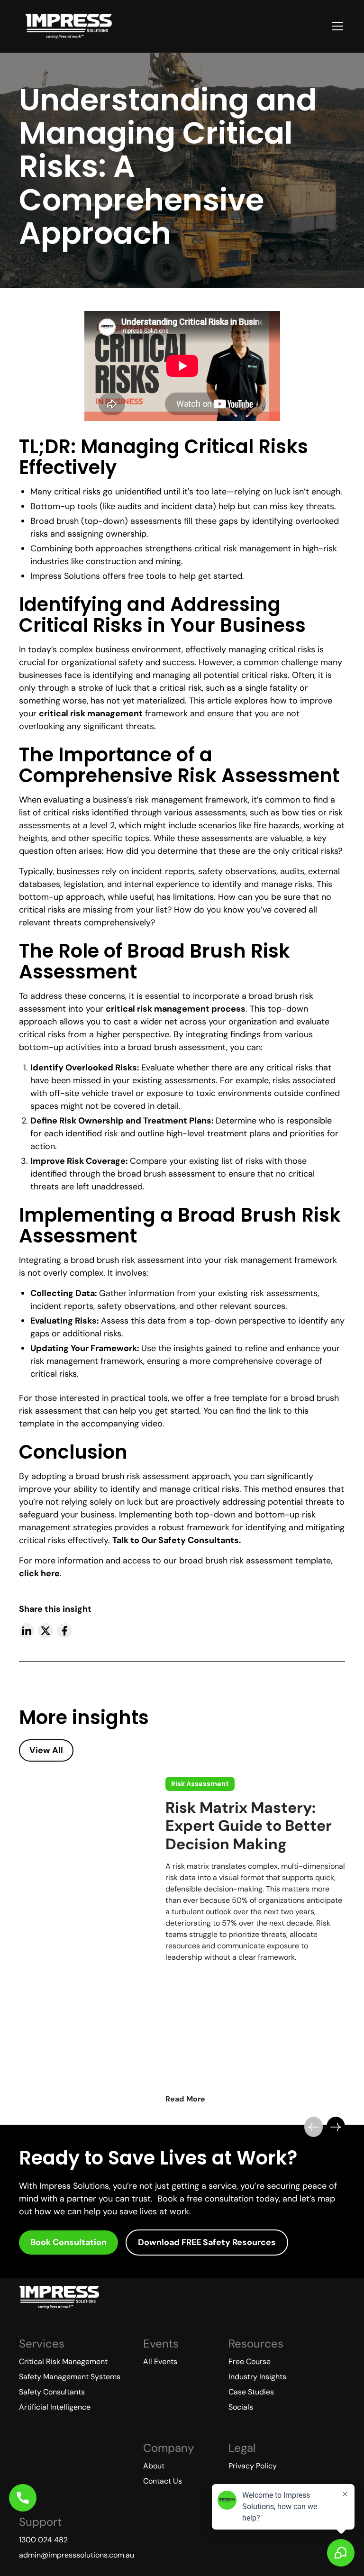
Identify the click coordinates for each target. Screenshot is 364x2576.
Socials (241, 2407)
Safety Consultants (52, 2392)
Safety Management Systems (70, 2377)
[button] (336, 26)
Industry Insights (257, 2377)
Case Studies (251, 2392)
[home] (68, 26)
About (154, 2466)
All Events (160, 2361)
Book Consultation (68, 2242)
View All (46, 1750)
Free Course (250, 2361)
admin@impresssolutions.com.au (77, 2555)
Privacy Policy (253, 2466)
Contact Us (163, 2481)
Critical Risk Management (63, 2361)
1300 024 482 (43, 2540)
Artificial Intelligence (55, 2407)
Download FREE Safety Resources (207, 2242)
